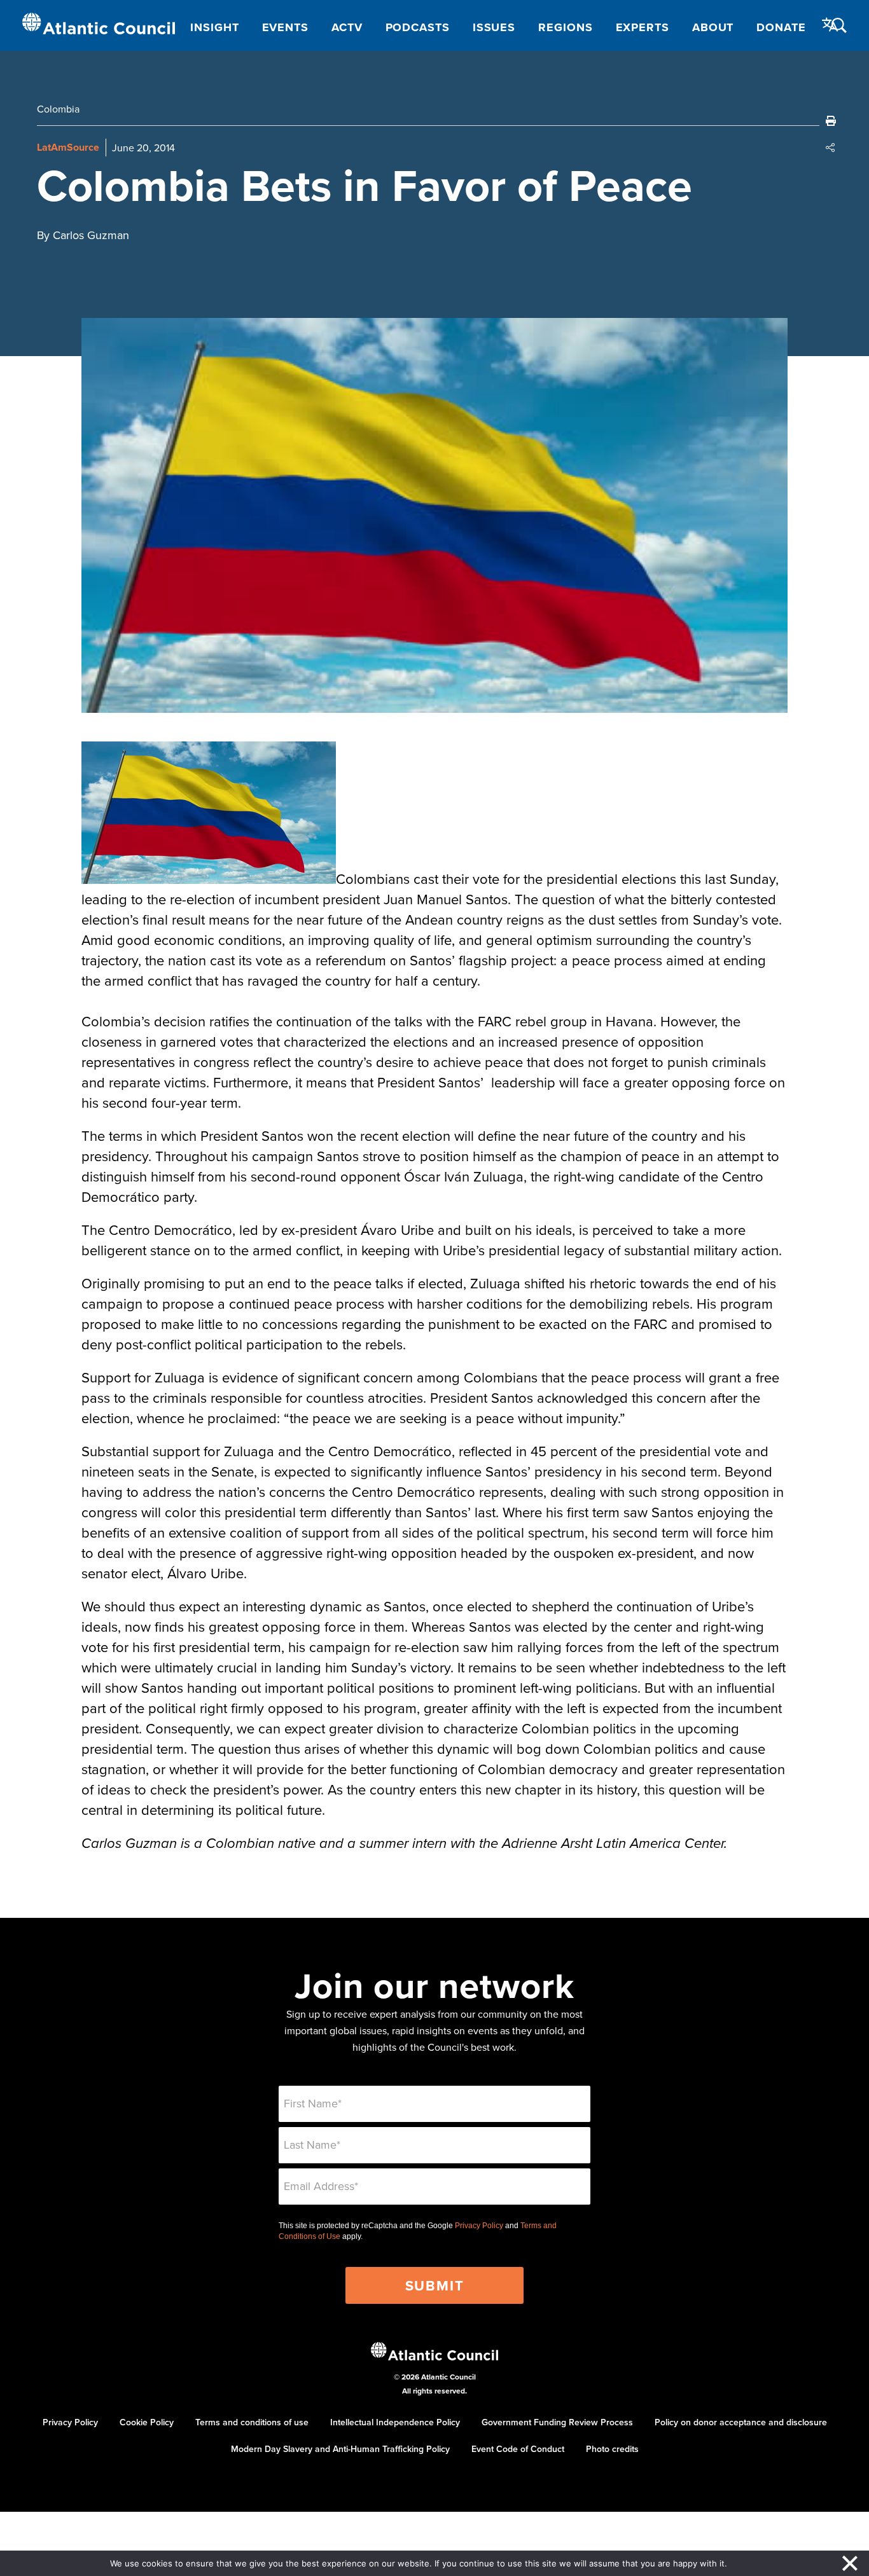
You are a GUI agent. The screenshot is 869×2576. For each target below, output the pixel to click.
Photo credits (612, 2449)
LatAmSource (68, 147)
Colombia (58, 109)
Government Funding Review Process (557, 2422)
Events (285, 27)
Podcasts (418, 27)
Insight (214, 27)
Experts (643, 27)
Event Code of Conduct (518, 2449)
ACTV (347, 27)
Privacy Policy (479, 2226)
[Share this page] (831, 148)
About (713, 27)
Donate (781, 27)
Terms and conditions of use (252, 2422)
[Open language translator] (830, 25)
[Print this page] (831, 121)
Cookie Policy (147, 2422)
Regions (565, 27)
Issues (494, 27)
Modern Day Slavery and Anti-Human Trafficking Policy (340, 2449)
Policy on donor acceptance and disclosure (741, 2422)
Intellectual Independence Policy (395, 2422)
